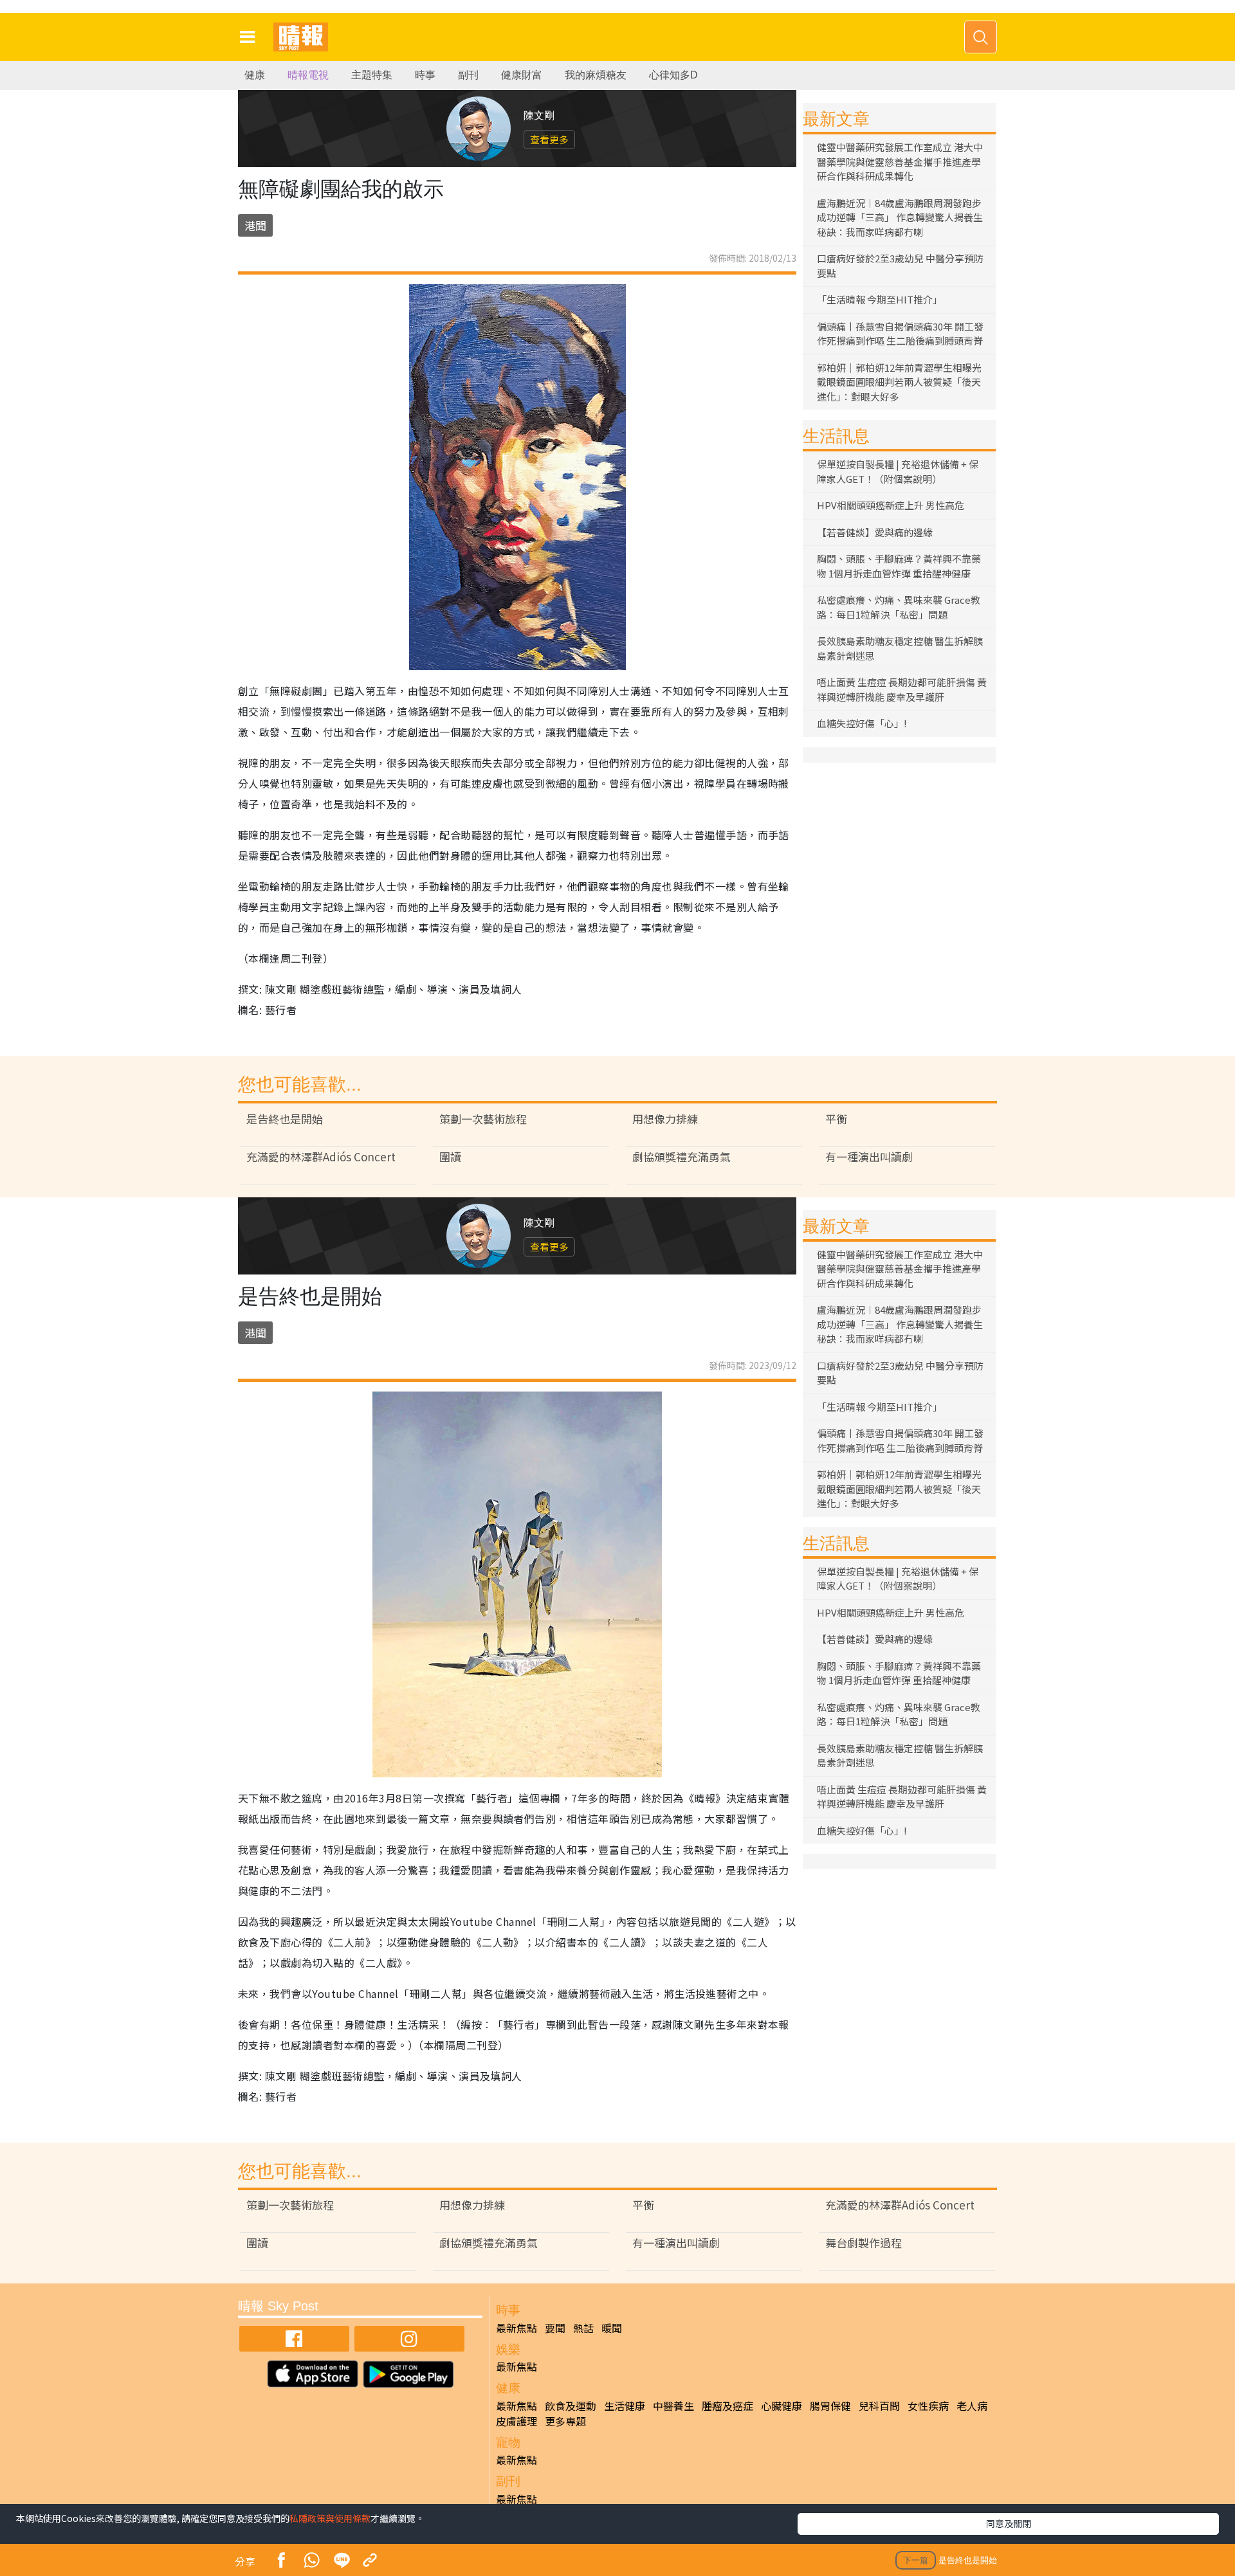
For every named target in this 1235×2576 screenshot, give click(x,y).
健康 (255, 75)
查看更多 (549, 139)
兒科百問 (879, 2406)
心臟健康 (782, 2406)
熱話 (583, 2328)
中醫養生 (673, 2406)
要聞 (555, 2328)
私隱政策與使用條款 (330, 2518)
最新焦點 (517, 2328)
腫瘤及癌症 (727, 2406)
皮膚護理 (517, 2421)
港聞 (255, 225)
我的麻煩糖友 (596, 75)
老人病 (972, 2406)
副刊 (468, 75)
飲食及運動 (571, 2406)
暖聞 (612, 2328)
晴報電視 (308, 75)
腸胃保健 (830, 2406)
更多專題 (565, 2421)
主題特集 (372, 75)
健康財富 (522, 75)
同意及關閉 (1009, 2523)
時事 (425, 75)
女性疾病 (928, 2406)
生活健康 (625, 2406)
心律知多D (673, 75)
